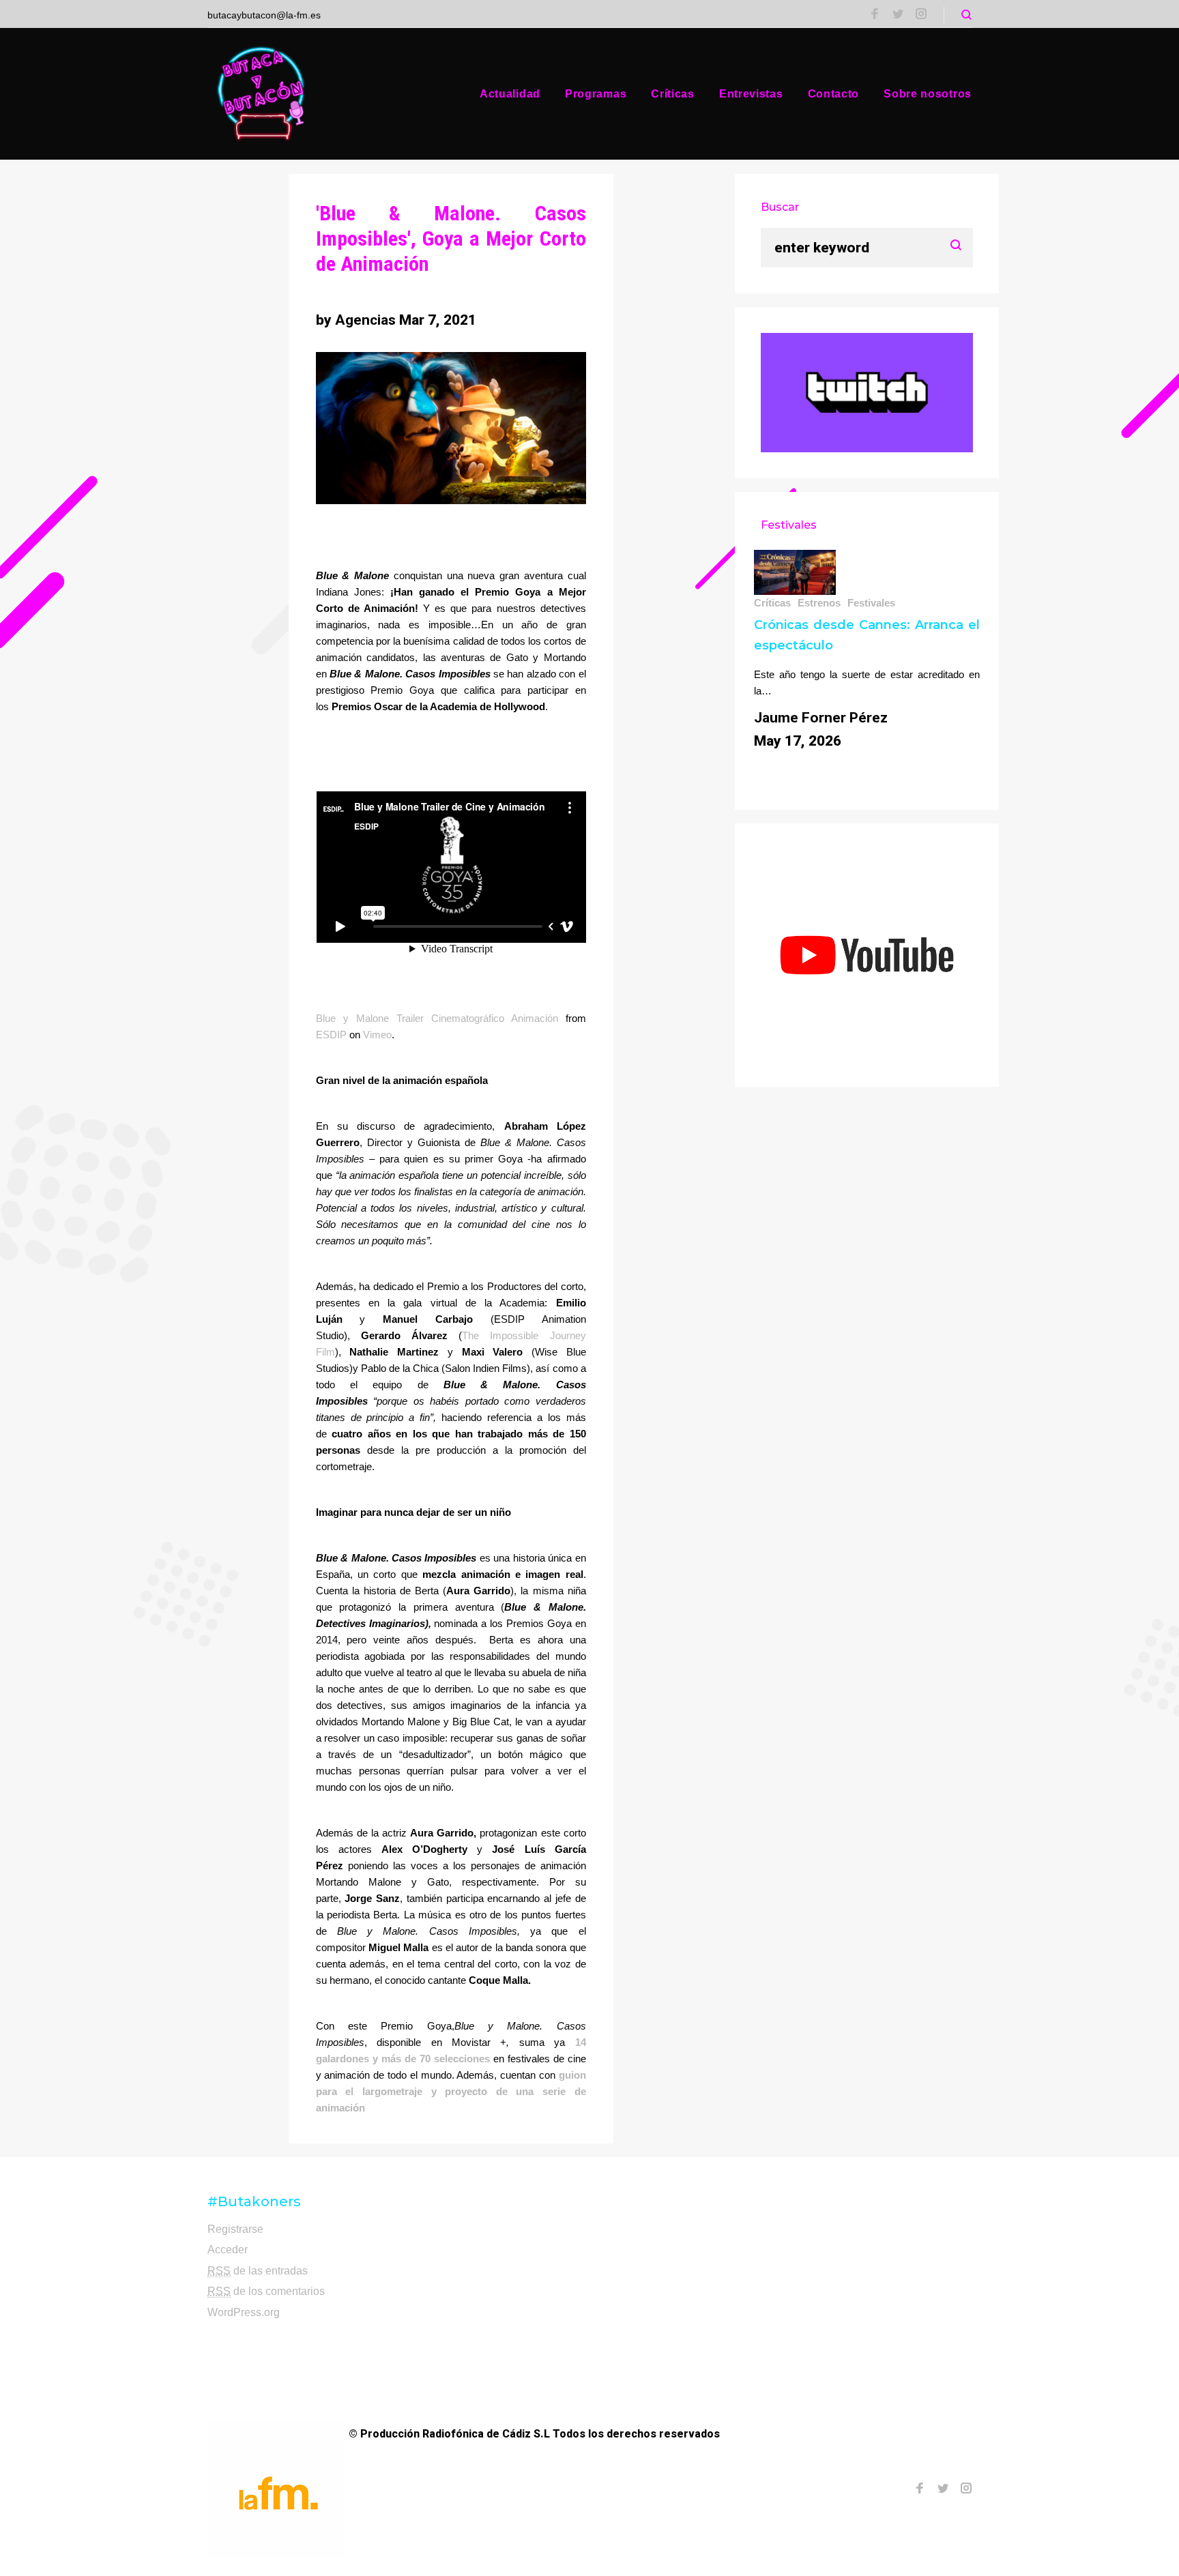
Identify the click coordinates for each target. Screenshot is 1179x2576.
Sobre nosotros (928, 94)
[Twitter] (898, 15)
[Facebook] (875, 15)
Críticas (673, 94)
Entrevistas (751, 94)
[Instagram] (921, 15)
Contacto (834, 94)
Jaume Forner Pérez (821, 718)
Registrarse (235, 2229)
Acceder (228, 2250)
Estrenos (819, 603)
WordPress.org (244, 2312)
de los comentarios (266, 2291)
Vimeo (377, 1035)
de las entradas (258, 2271)
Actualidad (510, 94)
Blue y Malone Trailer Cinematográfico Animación (437, 1018)
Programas (596, 94)
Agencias (365, 320)
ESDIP (331, 1035)
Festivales (871, 603)
